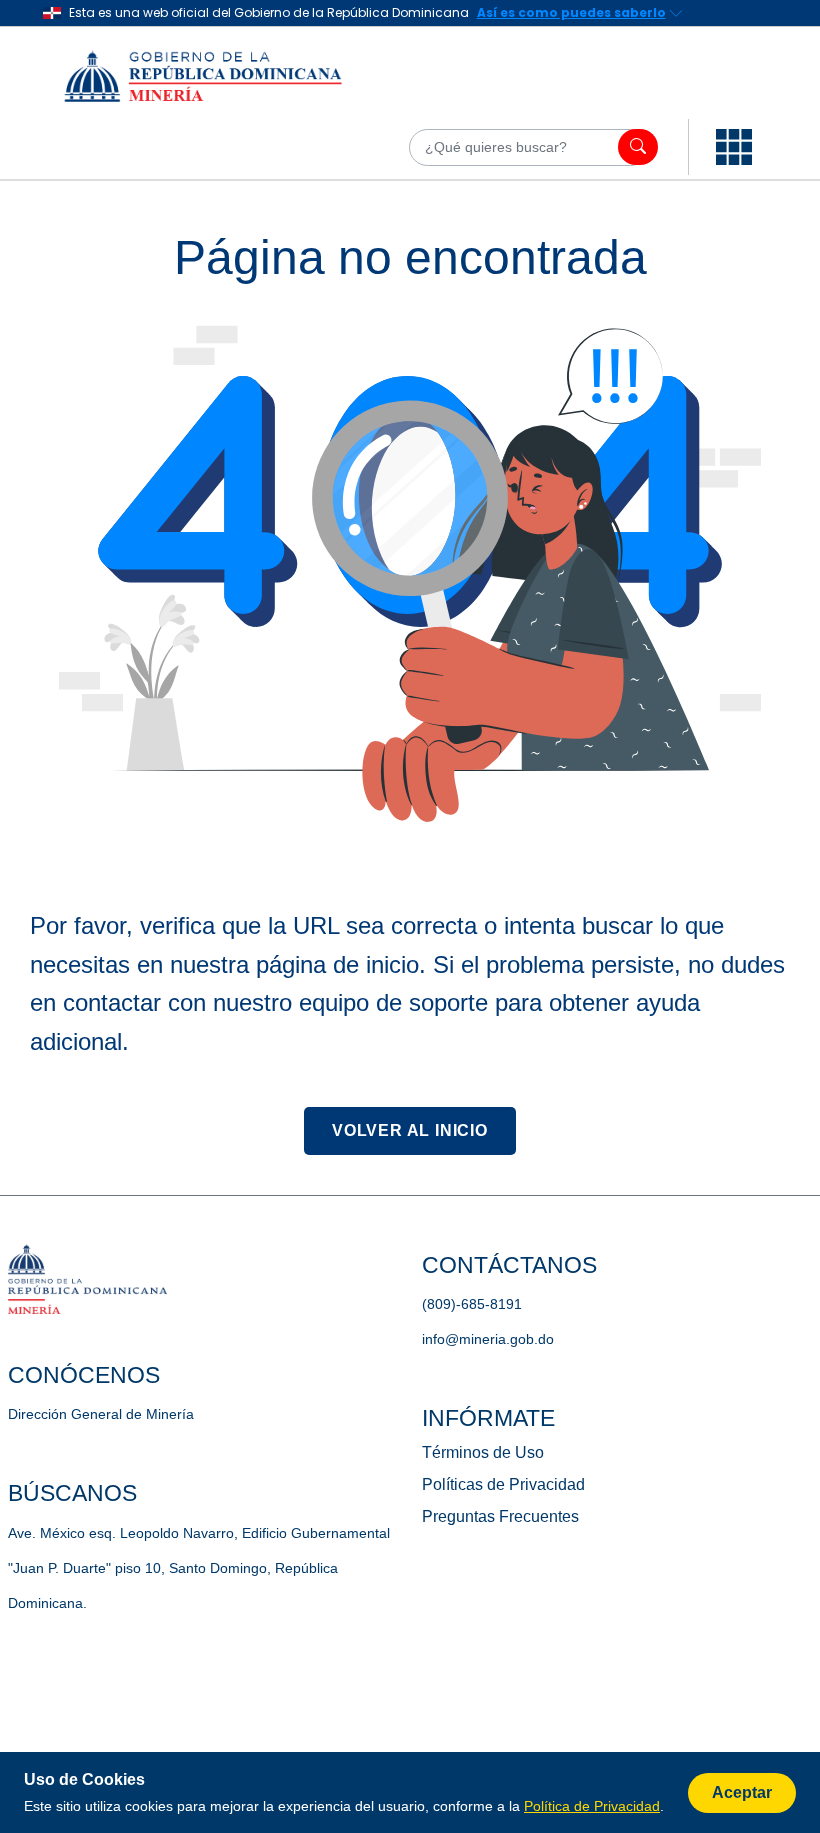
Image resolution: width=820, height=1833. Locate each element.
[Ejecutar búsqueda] (638, 147)
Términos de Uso (483, 1452)
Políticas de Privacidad (503, 1484)
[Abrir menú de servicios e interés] (734, 147)
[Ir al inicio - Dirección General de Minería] (228, 75)
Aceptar (742, 1792)
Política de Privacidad (592, 1806)
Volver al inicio (410, 1130)
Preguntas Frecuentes (500, 1516)
